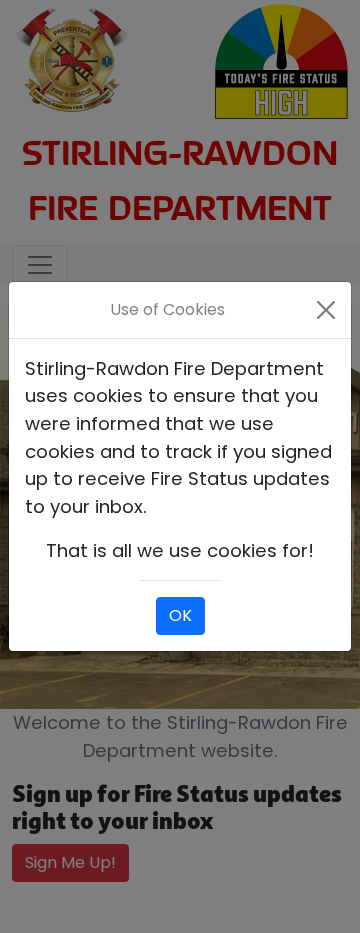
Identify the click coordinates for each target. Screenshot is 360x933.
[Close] (326, 310)
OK (180, 615)
